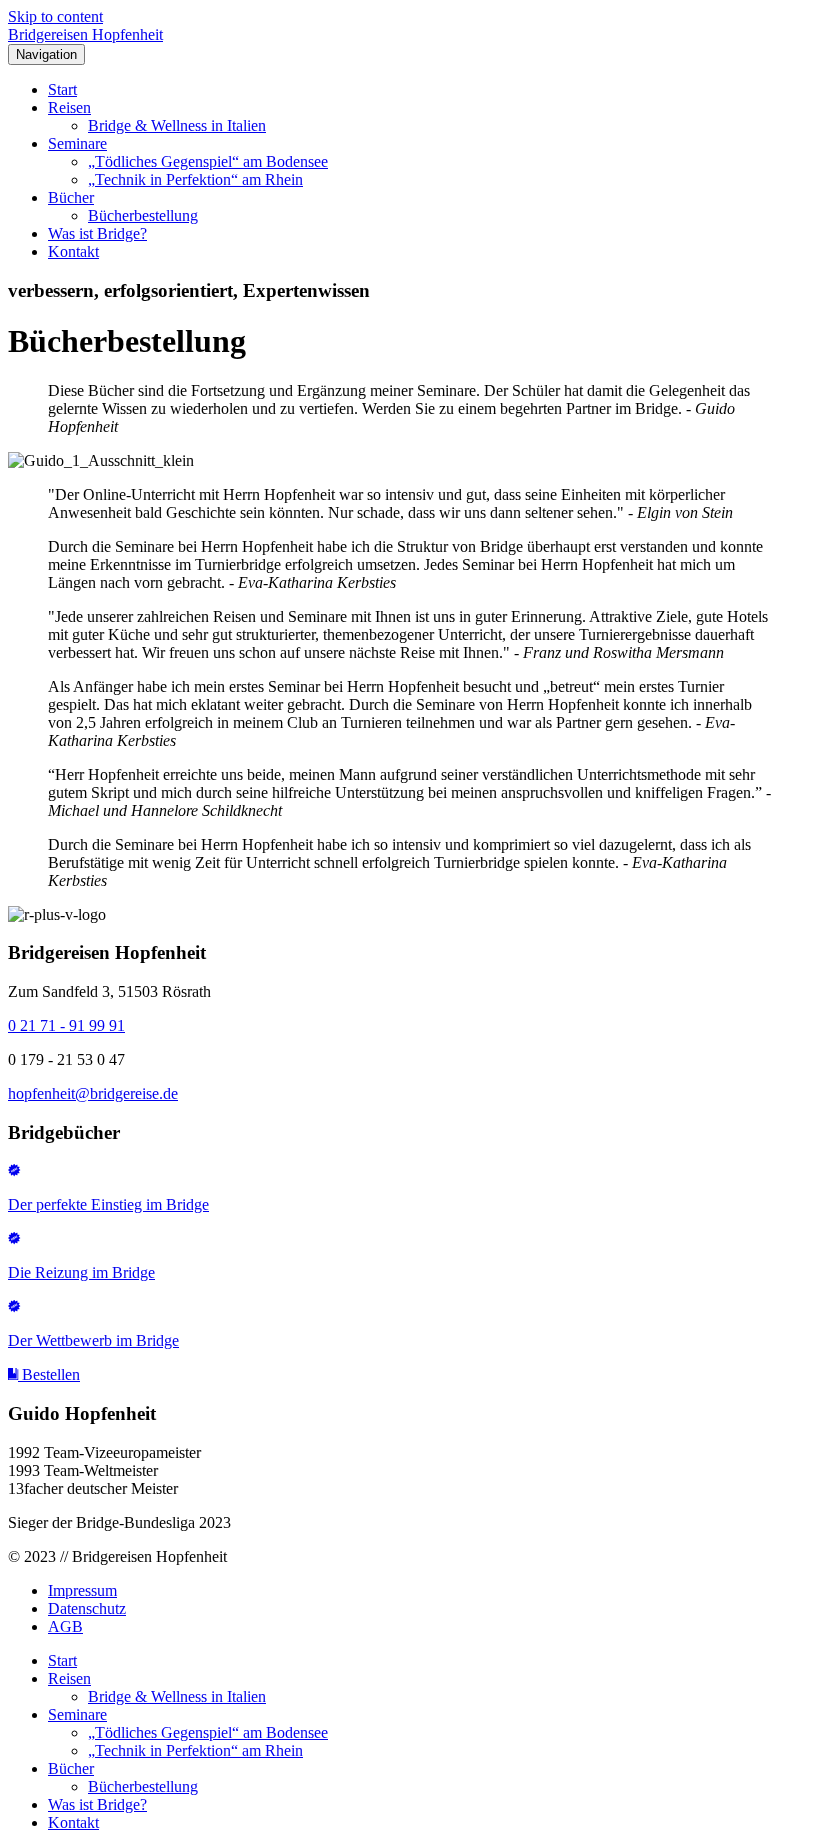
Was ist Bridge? (97, 233)
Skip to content (55, 16)
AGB (65, 1626)
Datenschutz (87, 1608)
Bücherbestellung (143, 215)
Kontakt (73, 251)
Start (62, 89)
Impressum (82, 1590)
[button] (44, 1374)
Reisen (69, 107)
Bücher (71, 197)
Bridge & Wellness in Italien (177, 125)
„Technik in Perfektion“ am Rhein (195, 179)
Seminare (77, 143)
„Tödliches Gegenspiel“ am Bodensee (208, 161)
